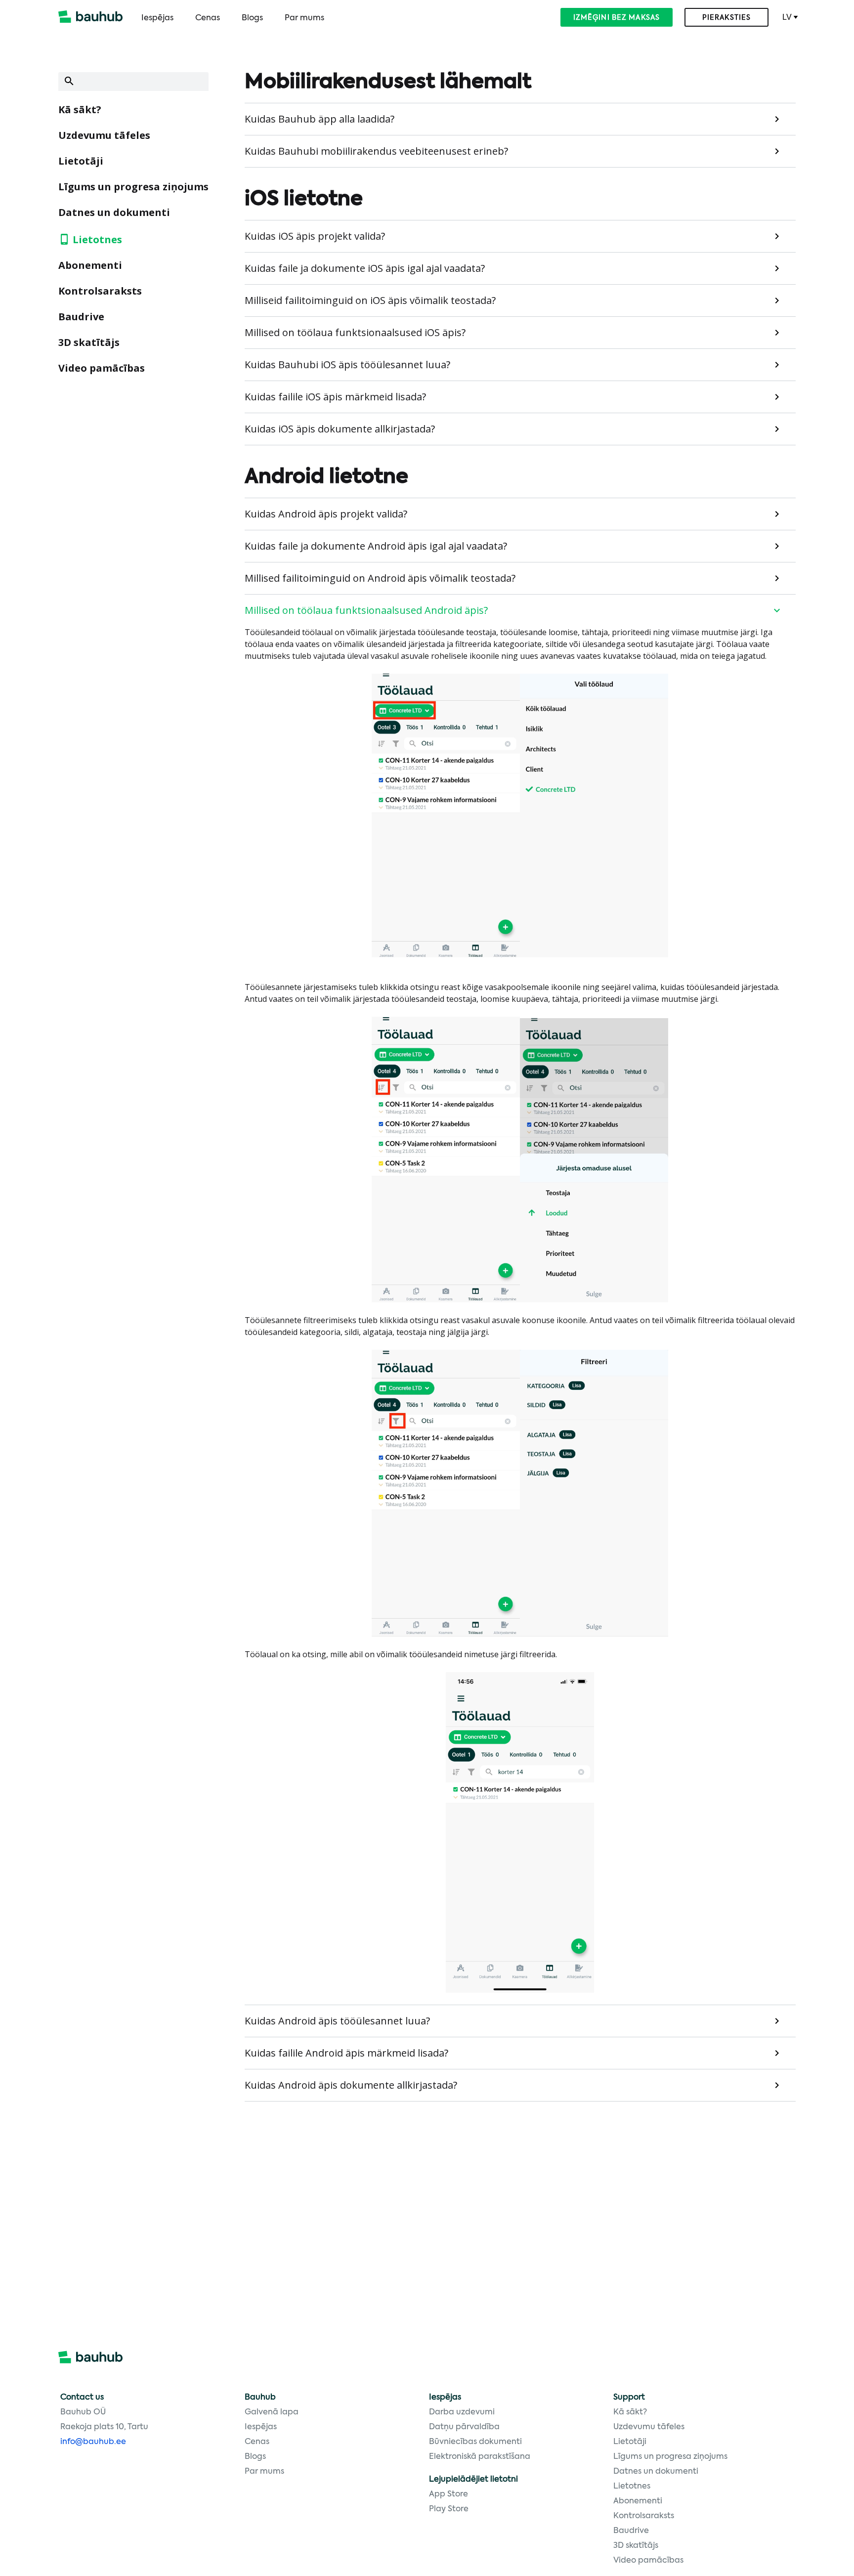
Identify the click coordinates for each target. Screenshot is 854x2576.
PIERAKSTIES (726, 18)
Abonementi (90, 265)
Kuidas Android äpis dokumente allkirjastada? (351, 2085)
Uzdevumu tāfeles (104, 135)
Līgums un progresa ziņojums (133, 187)
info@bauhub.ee (93, 2442)
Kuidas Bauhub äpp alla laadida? (320, 119)
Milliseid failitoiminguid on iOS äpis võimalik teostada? (370, 300)
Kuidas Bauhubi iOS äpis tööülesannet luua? (347, 365)
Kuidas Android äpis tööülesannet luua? (337, 2021)
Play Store (449, 2509)
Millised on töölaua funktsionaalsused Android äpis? (366, 610)
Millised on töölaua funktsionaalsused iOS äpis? (355, 332)
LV (787, 17)
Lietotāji (81, 161)
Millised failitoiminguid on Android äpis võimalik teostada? (380, 578)
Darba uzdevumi (462, 2412)
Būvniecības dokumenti (475, 2442)
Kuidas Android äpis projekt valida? (326, 514)
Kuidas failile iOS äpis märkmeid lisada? (335, 397)
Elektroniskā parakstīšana (480, 2457)
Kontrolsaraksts (100, 291)
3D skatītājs (89, 342)
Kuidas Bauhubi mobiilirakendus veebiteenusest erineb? (376, 151)
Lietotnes (97, 239)
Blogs (252, 18)
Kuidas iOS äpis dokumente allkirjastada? (340, 429)
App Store (448, 2494)
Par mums (304, 18)
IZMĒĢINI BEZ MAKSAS (617, 18)
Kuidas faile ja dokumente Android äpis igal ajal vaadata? (376, 546)
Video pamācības (102, 368)
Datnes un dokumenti (114, 212)
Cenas (208, 18)
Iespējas (157, 18)
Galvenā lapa (272, 2412)
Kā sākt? (80, 109)
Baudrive (81, 317)
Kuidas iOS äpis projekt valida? (315, 236)
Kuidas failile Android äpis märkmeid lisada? (346, 2053)
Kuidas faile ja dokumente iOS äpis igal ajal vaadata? (365, 268)
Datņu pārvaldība (464, 2427)
